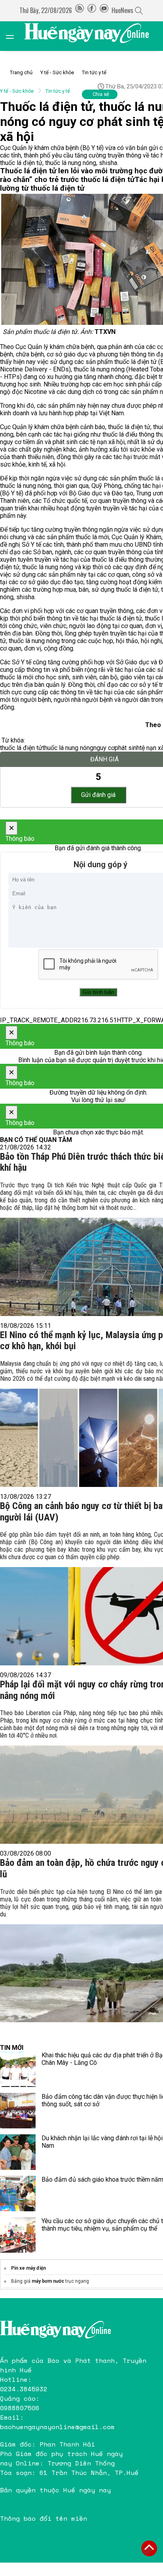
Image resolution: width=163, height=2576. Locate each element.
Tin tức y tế (94, 72)
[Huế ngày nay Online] (91, 36)
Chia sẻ (101, 94)
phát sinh (127, 748)
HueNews (122, 10)
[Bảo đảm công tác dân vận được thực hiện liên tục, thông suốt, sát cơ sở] (18, 2111)
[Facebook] (92, 10)
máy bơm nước (48, 2281)
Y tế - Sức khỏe (57, 72)
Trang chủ (21, 72)
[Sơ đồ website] (80, 10)
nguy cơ (104, 748)
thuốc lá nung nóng (68, 748)
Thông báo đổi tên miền (44, 2518)
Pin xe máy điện (28, 2268)
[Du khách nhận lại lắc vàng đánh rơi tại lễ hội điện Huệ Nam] (18, 2152)
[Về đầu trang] (149, 2548)
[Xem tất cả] (14, 36)
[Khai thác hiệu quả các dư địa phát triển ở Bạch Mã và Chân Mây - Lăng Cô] (18, 2069)
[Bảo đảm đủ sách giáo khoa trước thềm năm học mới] (18, 2194)
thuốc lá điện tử (21, 748)
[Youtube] (104, 10)
